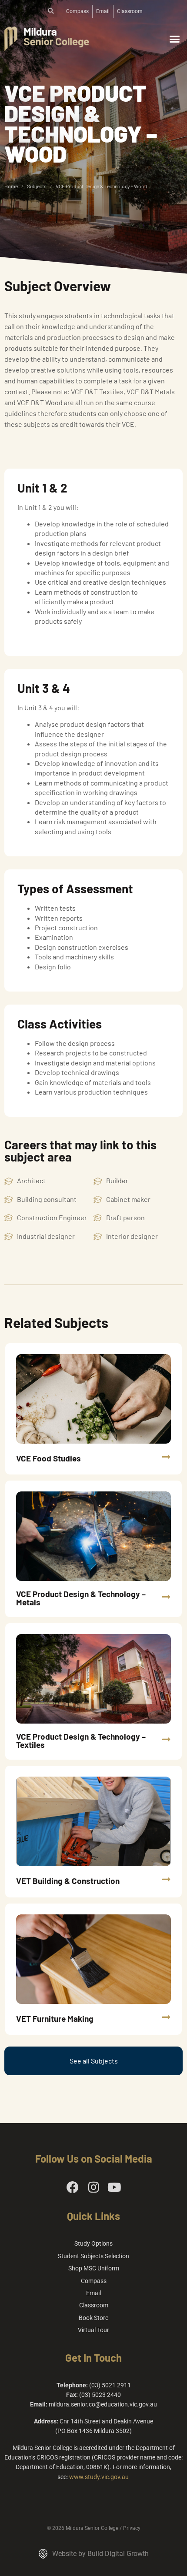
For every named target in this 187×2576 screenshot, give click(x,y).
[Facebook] (73, 2187)
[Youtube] (114, 2187)
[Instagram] (93, 2187)
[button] (175, 39)
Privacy (132, 2528)
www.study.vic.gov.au (99, 2477)
